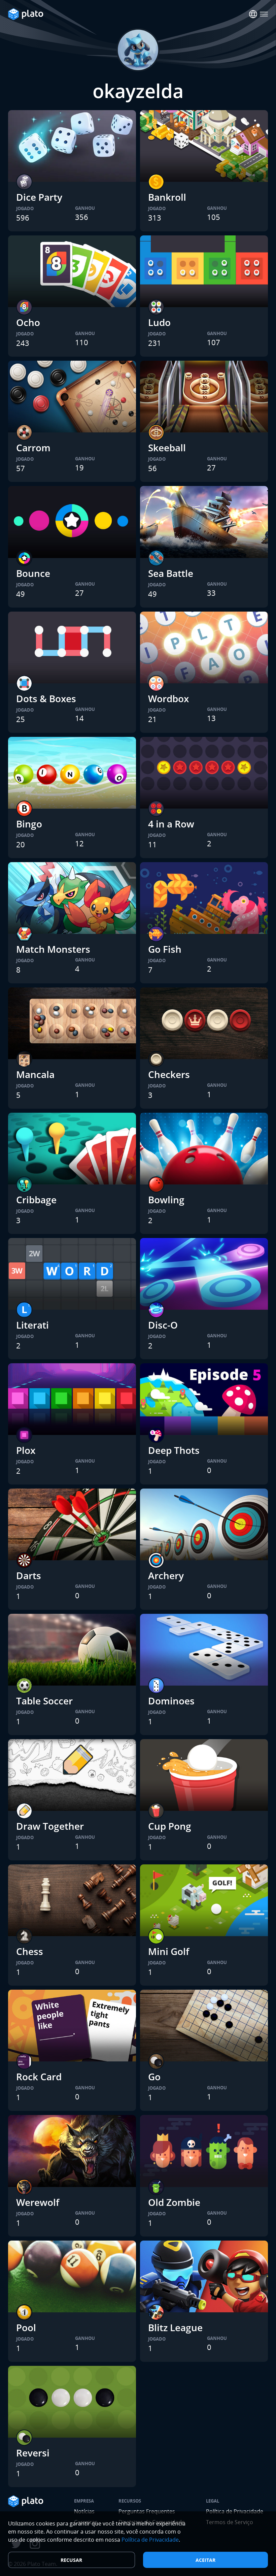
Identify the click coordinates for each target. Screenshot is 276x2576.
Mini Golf (169, 1951)
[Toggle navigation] (264, 14)
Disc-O (163, 1325)
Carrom (33, 448)
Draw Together (50, 1826)
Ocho (28, 322)
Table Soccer (44, 1701)
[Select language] (253, 14)
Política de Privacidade (150, 2540)
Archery (166, 1575)
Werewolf (38, 2202)
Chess (30, 1951)
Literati (32, 1325)
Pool (26, 2327)
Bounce (33, 573)
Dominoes (171, 1701)
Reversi (33, 2453)
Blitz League (175, 2327)
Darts (29, 1575)
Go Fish (165, 949)
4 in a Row (171, 824)
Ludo (159, 322)
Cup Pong (170, 1826)
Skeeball (167, 448)
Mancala (35, 1074)
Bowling (166, 1200)
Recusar (71, 2560)
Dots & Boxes (46, 698)
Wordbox (168, 698)
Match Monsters (53, 949)
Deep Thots (174, 1450)
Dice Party (39, 197)
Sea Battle (171, 573)
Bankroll (167, 197)
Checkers (169, 1074)
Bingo (29, 824)
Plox (26, 1450)
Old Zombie (174, 2202)
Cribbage (36, 1200)
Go (154, 2077)
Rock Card (39, 2077)
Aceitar (205, 2560)
